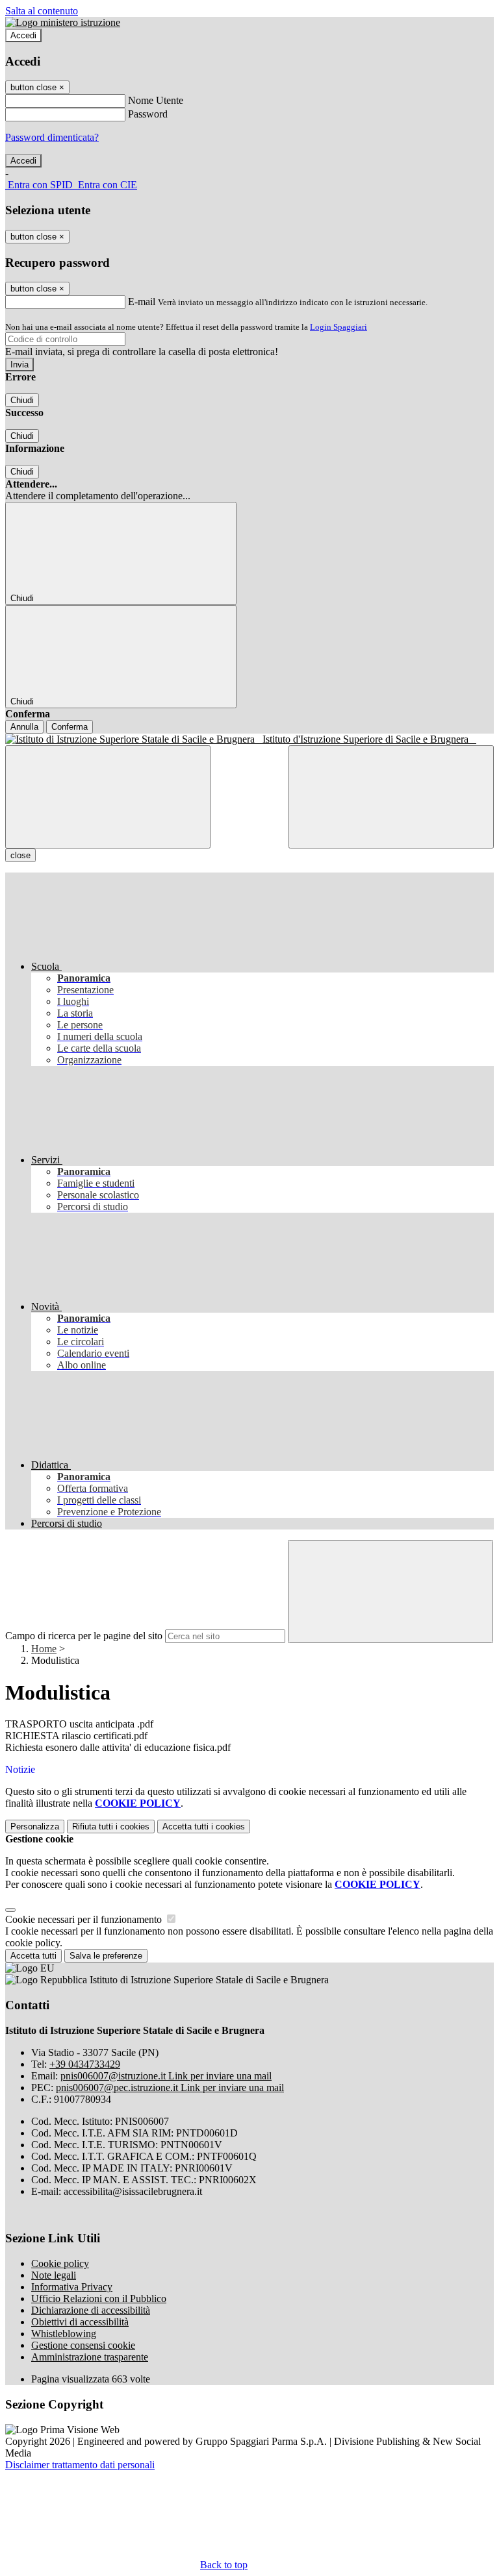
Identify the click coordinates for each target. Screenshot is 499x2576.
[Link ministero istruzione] (63, 22)
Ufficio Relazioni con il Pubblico (99, 2298)
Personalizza (35, 1827)
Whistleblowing (64, 2334)
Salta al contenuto (42, 11)
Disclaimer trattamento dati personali (80, 2465)
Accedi (23, 35)
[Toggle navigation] (108, 797)
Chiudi (22, 400)
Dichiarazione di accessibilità (91, 2310)
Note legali (54, 2275)
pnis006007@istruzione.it (166, 2076)
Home (44, 1649)
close (20, 855)
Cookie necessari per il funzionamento (85, 1919)
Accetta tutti (204, 1827)
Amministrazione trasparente (90, 2357)
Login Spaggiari (339, 327)
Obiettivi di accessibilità (80, 2322)
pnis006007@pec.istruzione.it (170, 2087)
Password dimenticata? (52, 137)
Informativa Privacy (72, 2287)
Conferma (70, 727)
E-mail (142, 302)
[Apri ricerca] (391, 797)
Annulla (24, 727)
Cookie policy (60, 2263)
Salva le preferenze (106, 1956)
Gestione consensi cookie (83, 2345)
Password (148, 114)
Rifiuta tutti (111, 1827)
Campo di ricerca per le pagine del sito (84, 1636)
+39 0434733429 (85, 2064)
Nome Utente (156, 100)
